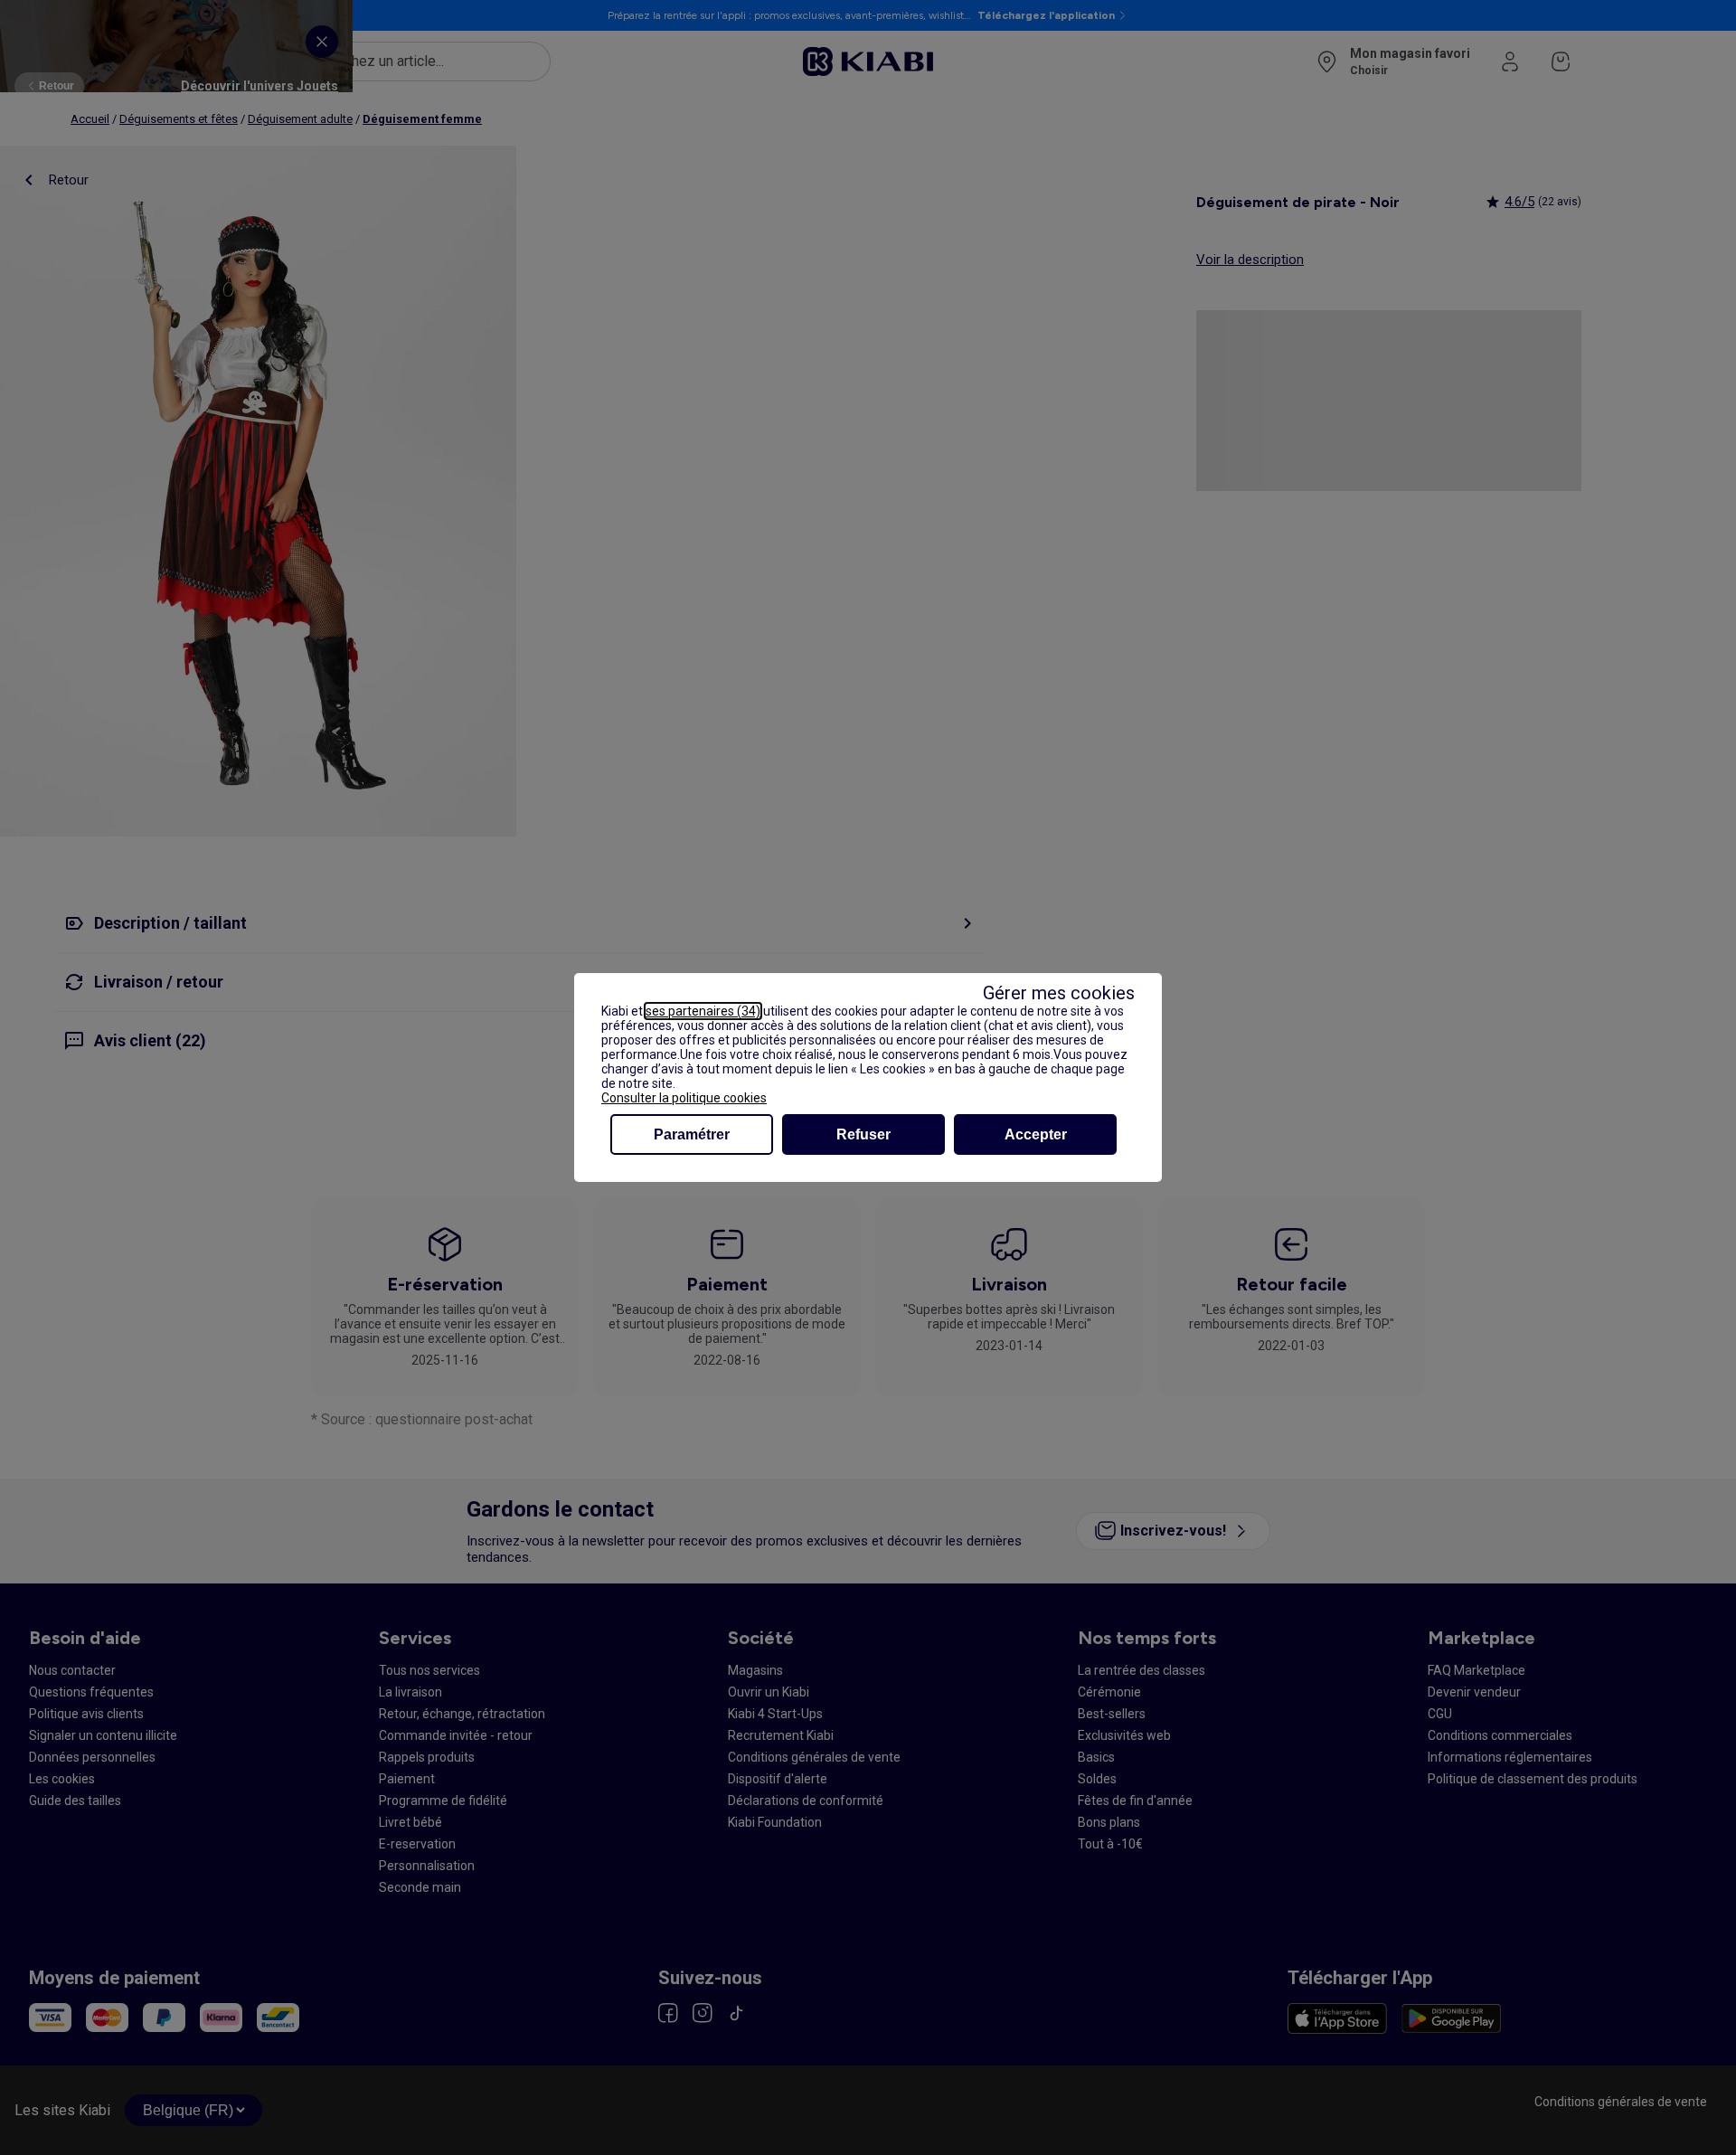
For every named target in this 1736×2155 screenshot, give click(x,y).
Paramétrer (692, 1134)
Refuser (863, 1134)
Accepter (1036, 1134)
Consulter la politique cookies (684, 1098)
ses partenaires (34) (703, 1011)
